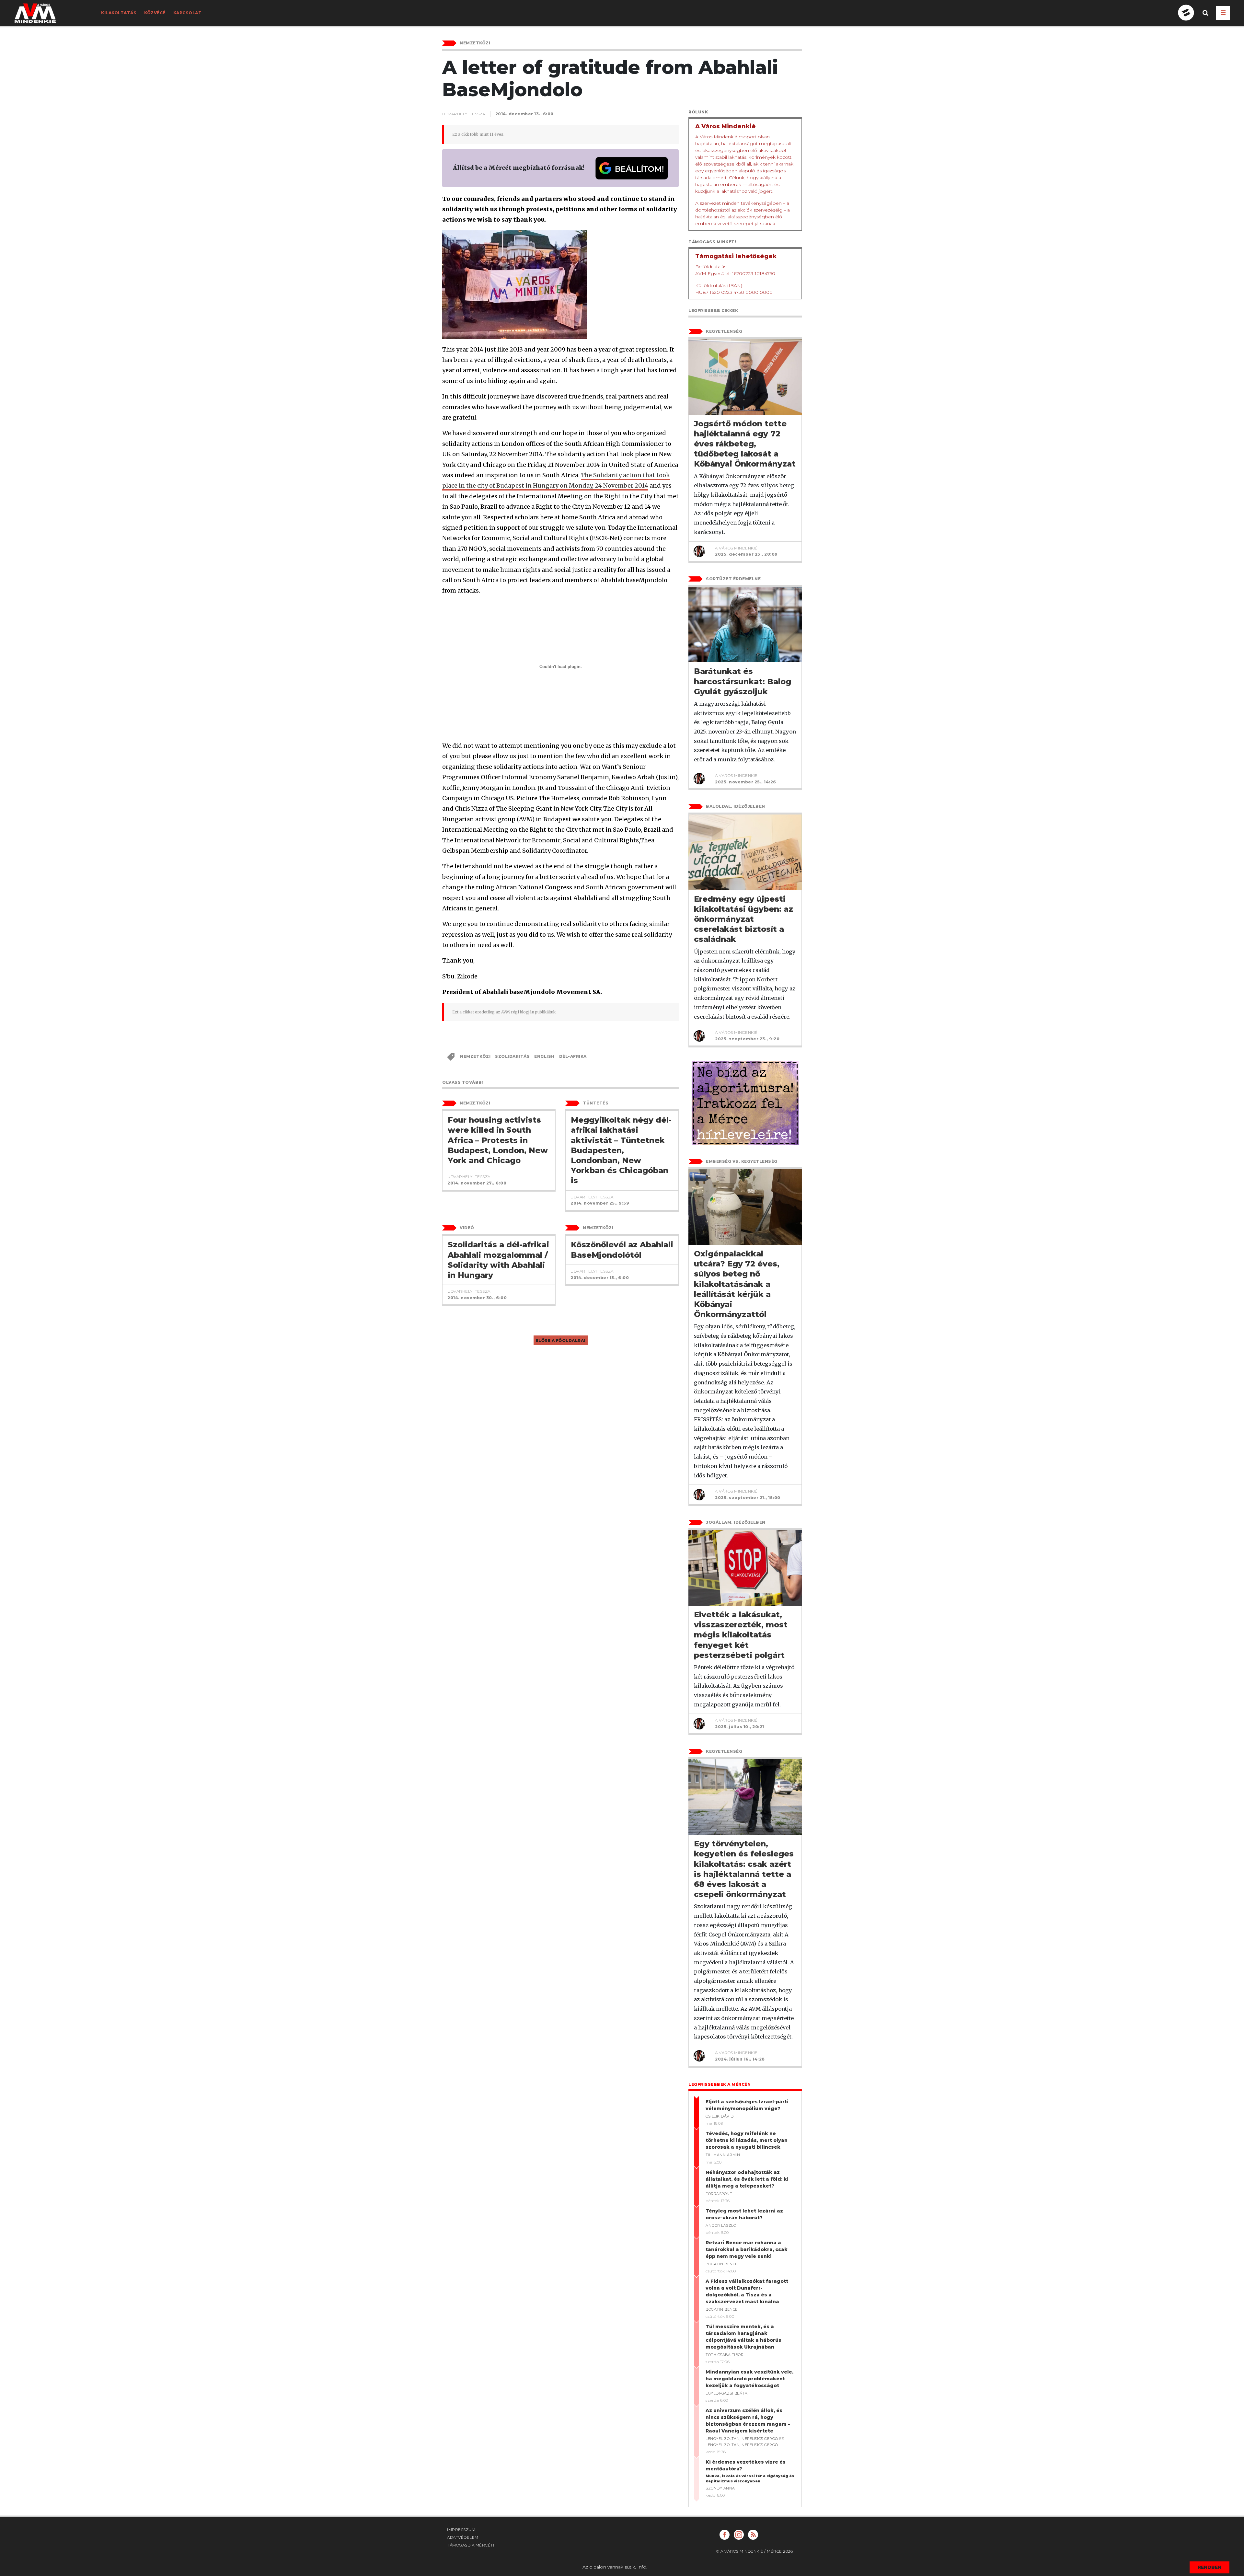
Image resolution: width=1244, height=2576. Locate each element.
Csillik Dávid (720, 2116)
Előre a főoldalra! (561, 1340)
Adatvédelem (463, 2537)
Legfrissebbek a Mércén (720, 2084)
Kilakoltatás (119, 13)
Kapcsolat (188, 13)
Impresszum (461, 2530)
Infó (642, 2567)
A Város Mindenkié (736, 548)
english (544, 1056)
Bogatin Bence (722, 2264)
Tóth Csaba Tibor (725, 2355)
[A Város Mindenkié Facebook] (725, 2535)
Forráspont (719, 2194)
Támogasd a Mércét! (471, 2545)
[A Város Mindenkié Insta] (739, 2535)
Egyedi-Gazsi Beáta (726, 2393)
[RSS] (753, 2535)
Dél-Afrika (573, 1056)
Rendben (1209, 2567)
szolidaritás (512, 1056)
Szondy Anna (720, 2488)
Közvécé (155, 13)
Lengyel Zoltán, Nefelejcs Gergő (742, 2439)
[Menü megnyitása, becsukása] (1223, 13)
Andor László (721, 2225)
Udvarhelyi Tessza (464, 114)
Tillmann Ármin (723, 2155)
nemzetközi (475, 1056)
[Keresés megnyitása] (1205, 18)
